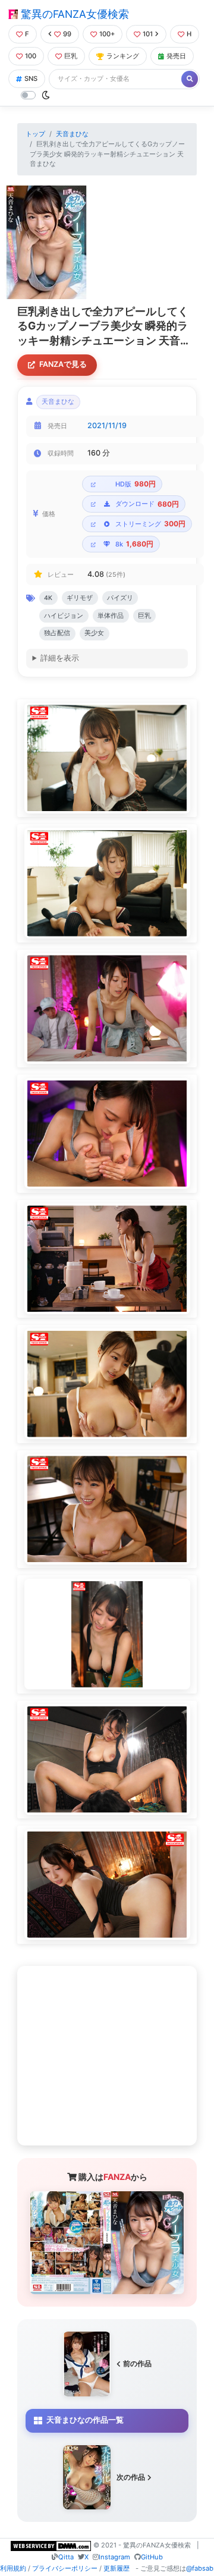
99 (67, 34)
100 (31, 56)
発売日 (176, 56)
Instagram (114, 2557)
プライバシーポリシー (65, 2568)
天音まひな (72, 134)
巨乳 (71, 56)
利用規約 (13, 2568)
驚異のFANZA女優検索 (73, 14)
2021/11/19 (107, 425)
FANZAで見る (63, 364)
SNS (31, 78)
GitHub (152, 2557)
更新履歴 (117, 2568)
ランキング (123, 56)
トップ (35, 134)
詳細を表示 (60, 658)
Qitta (66, 2557)
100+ (107, 34)
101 (148, 34)
